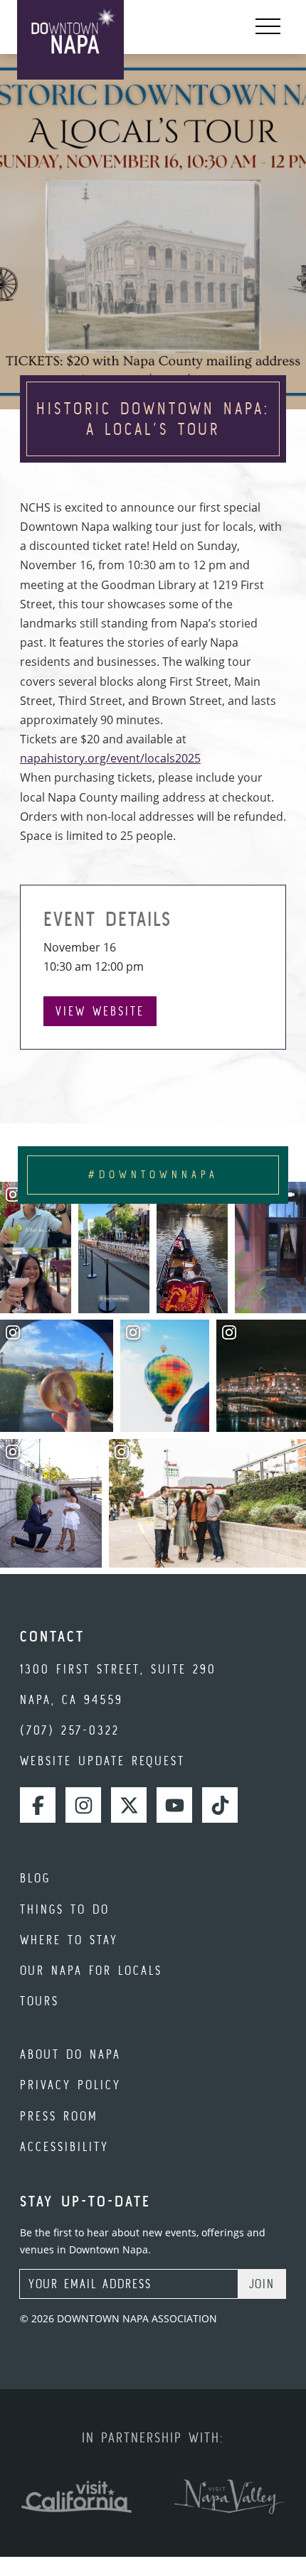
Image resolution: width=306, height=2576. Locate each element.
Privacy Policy (70, 2085)
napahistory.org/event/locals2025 (110, 758)
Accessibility (64, 2146)
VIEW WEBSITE (100, 1011)
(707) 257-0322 (70, 1730)
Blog (35, 1878)
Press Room (59, 2116)
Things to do (65, 1909)
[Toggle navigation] (268, 27)
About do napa (70, 2054)
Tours (39, 2001)
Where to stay (69, 1940)
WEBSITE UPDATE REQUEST (102, 1761)
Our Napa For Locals (91, 1970)
